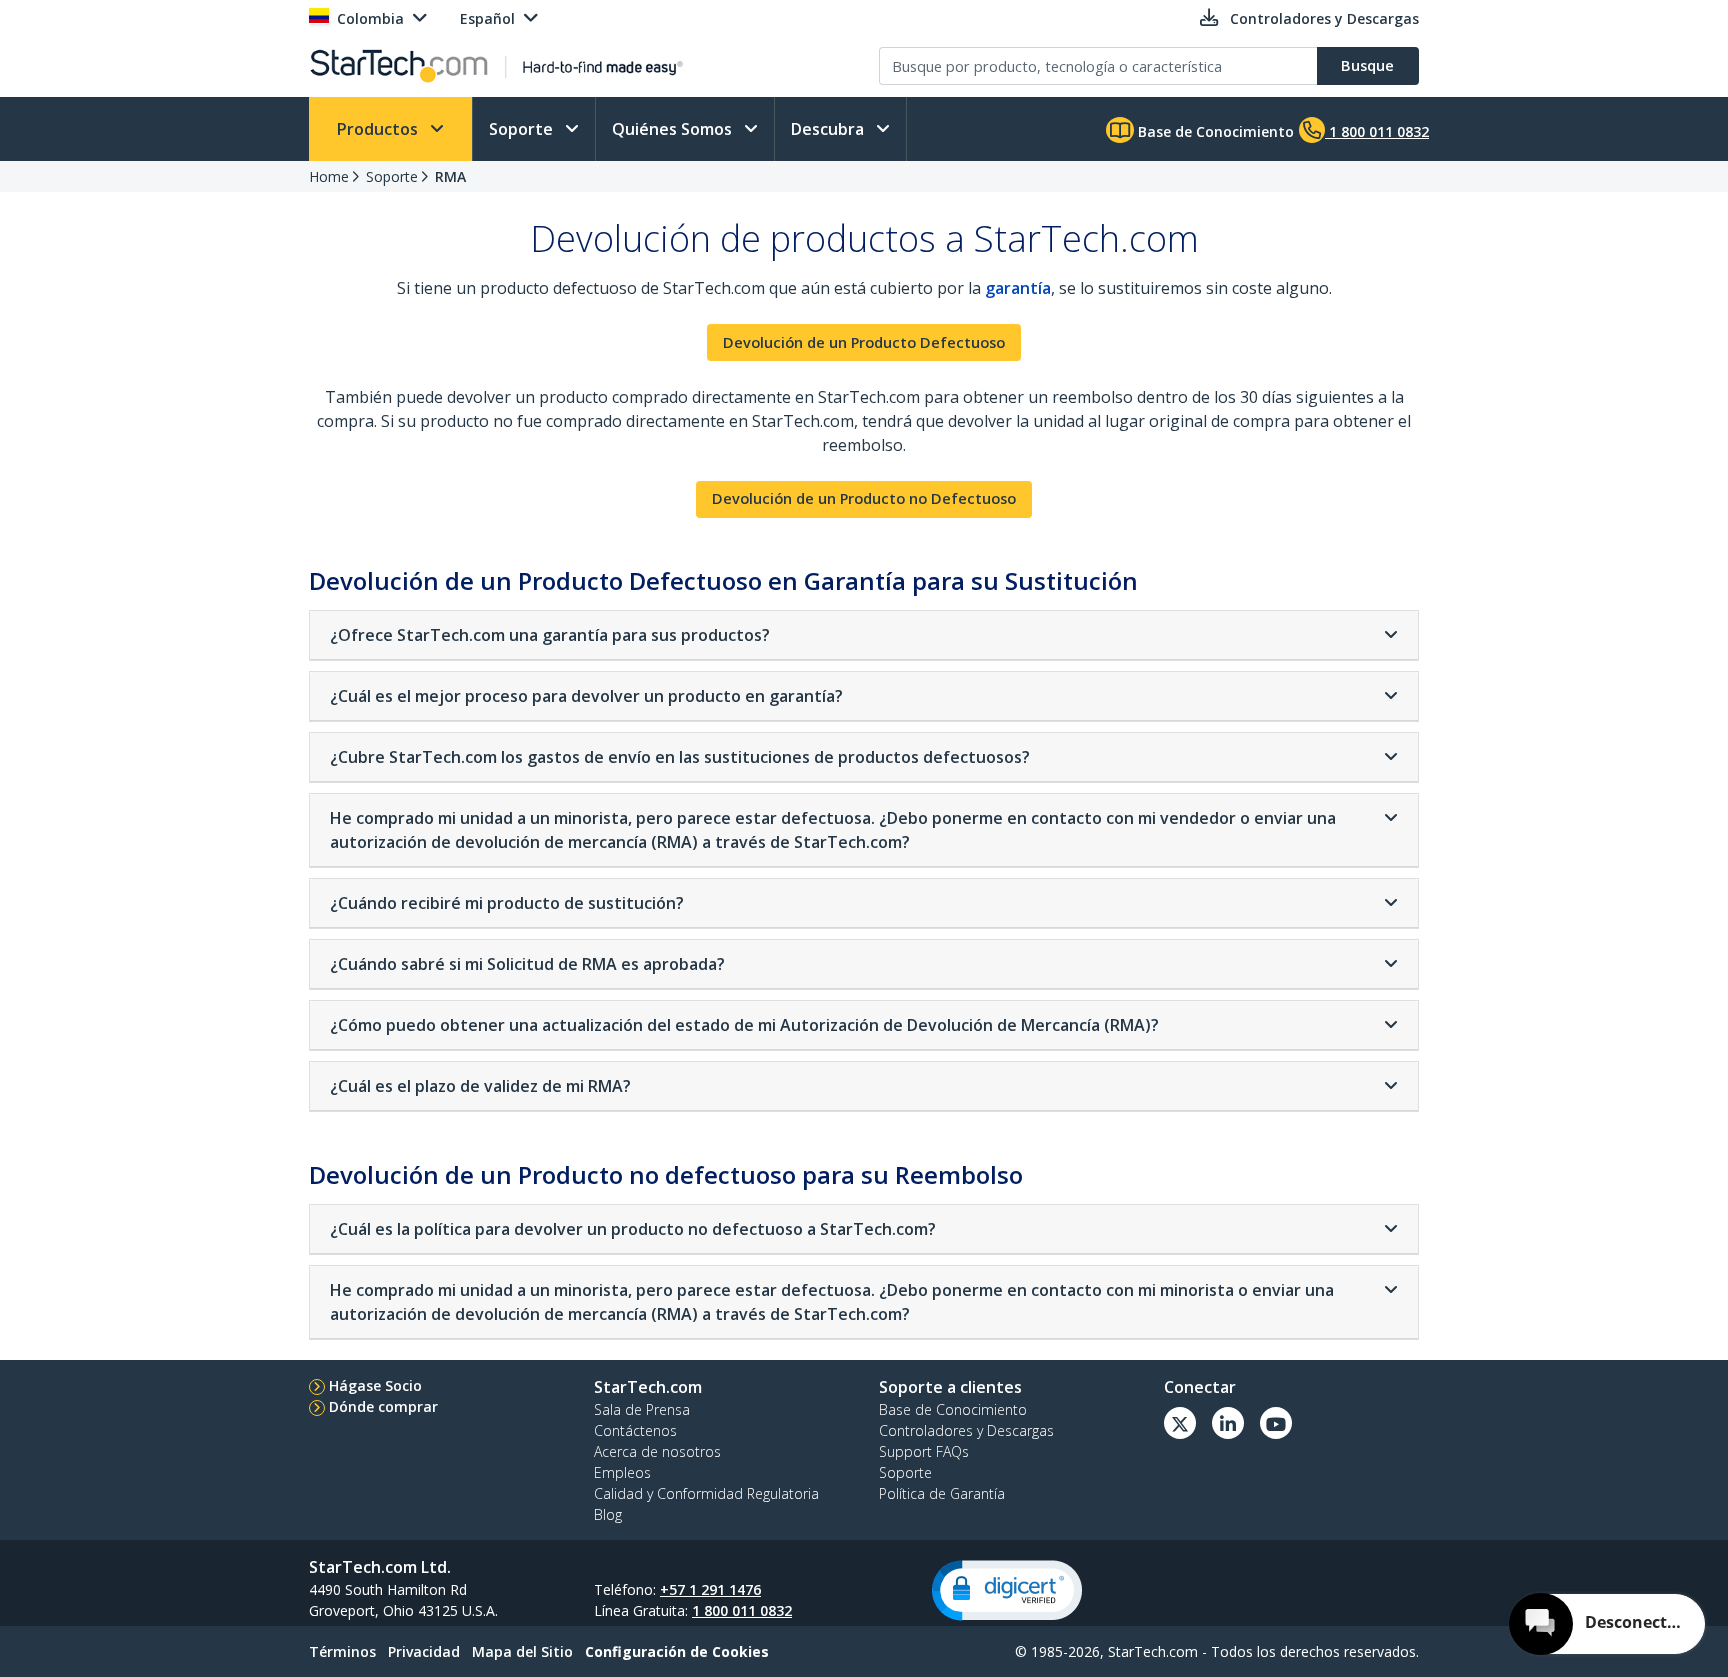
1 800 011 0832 (742, 1610)
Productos (379, 129)
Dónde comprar (383, 1406)
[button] (1007, 1590)
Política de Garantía (942, 1493)
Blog (608, 1514)
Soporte (523, 129)
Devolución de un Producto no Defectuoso (864, 498)
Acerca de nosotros (657, 1451)
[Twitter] (1180, 1423)
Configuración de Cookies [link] (677, 1651)
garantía (1018, 288)
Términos (342, 1651)
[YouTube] (1276, 1423)
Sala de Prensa (642, 1409)
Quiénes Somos (674, 129)
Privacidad (424, 1651)
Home (329, 176)
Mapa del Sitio (522, 1651)
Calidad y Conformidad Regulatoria (706, 1493)
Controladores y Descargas (966, 1430)
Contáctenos (635, 1430)
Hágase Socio (375, 1385)
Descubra (829, 129)
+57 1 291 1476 (710, 1589)
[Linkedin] (1228, 1423)
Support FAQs (924, 1451)
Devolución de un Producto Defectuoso (864, 342)
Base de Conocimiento (1214, 131)
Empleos (622, 1472)
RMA (450, 176)
